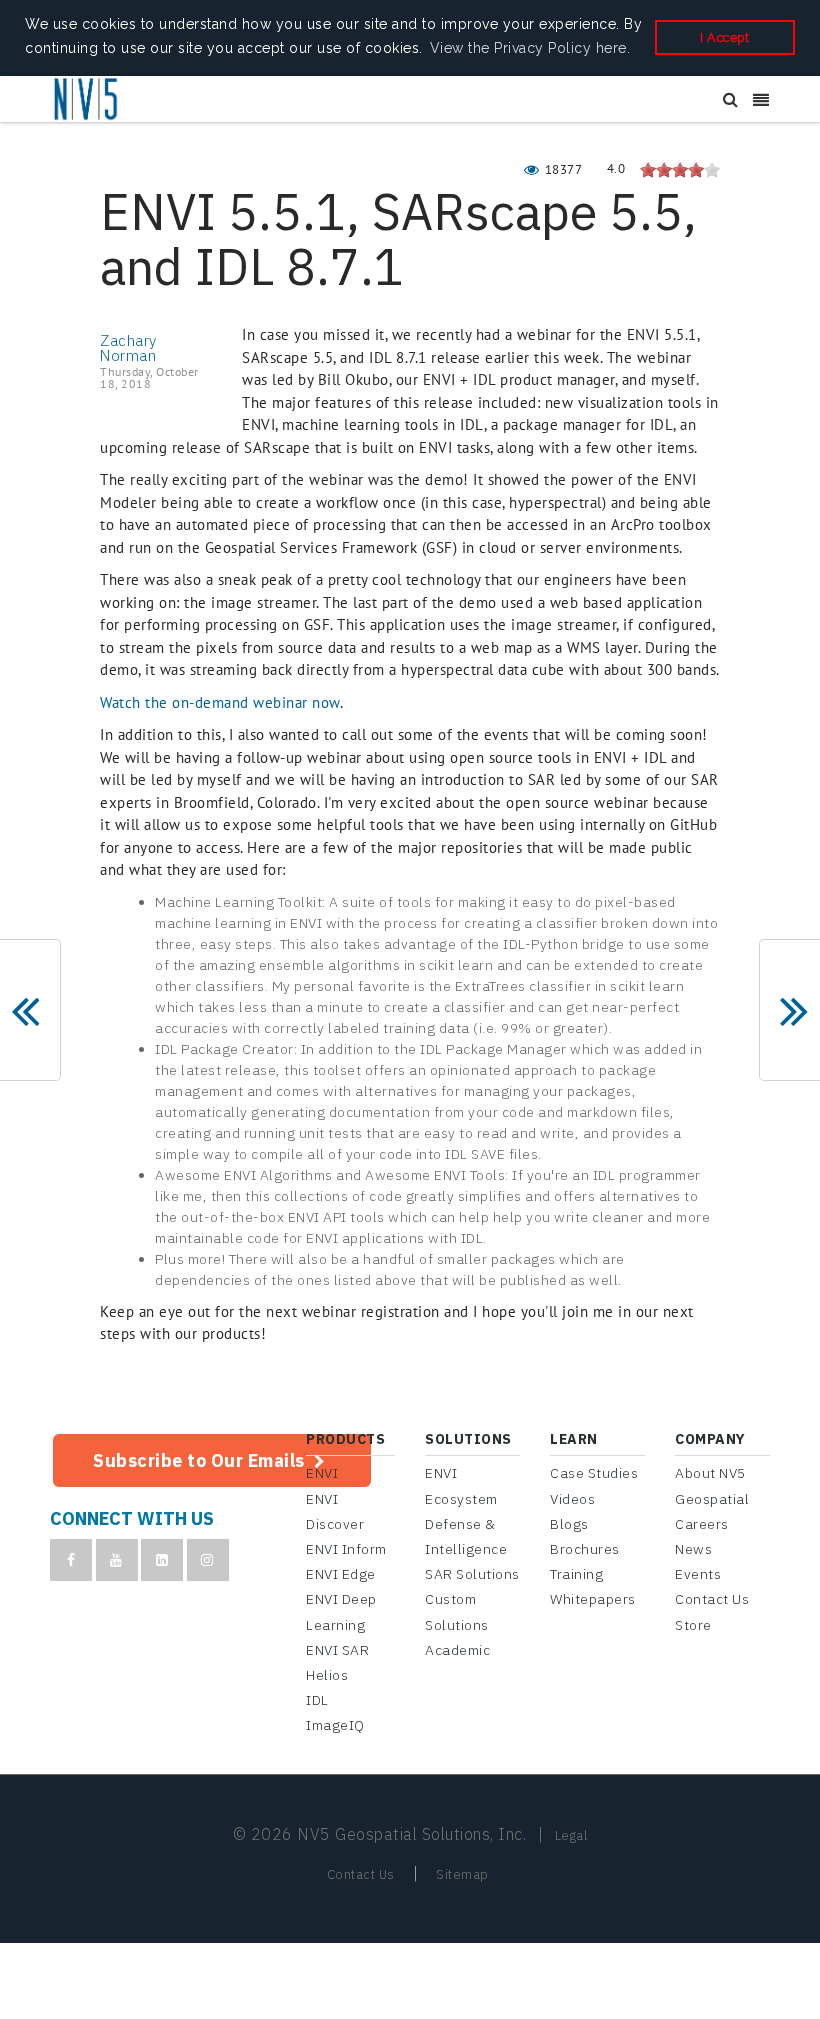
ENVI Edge (341, 1574)
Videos (572, 1499)
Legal (571, 1835)
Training (576, 1574)
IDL (317, 1700)
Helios (327, 1675)
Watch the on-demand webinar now (220, 702)
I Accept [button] (724, 37)
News (693, 1549)
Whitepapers (593, 1599)
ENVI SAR (337, 1650)
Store (693, 1625)
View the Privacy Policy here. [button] (530, 48)
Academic (457, 1650)
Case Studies (594, 1473)
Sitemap (462, 1874)
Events (698, 1574)
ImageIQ (335, 1725)
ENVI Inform (346, 1549)
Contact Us (712, 1599)
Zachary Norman (128, 348)
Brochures (585, 1549)
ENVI (322, 1473)
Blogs (569, 1524)
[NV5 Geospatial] (87, 100)
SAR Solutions (472, 1574)
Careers (702, 1524)
